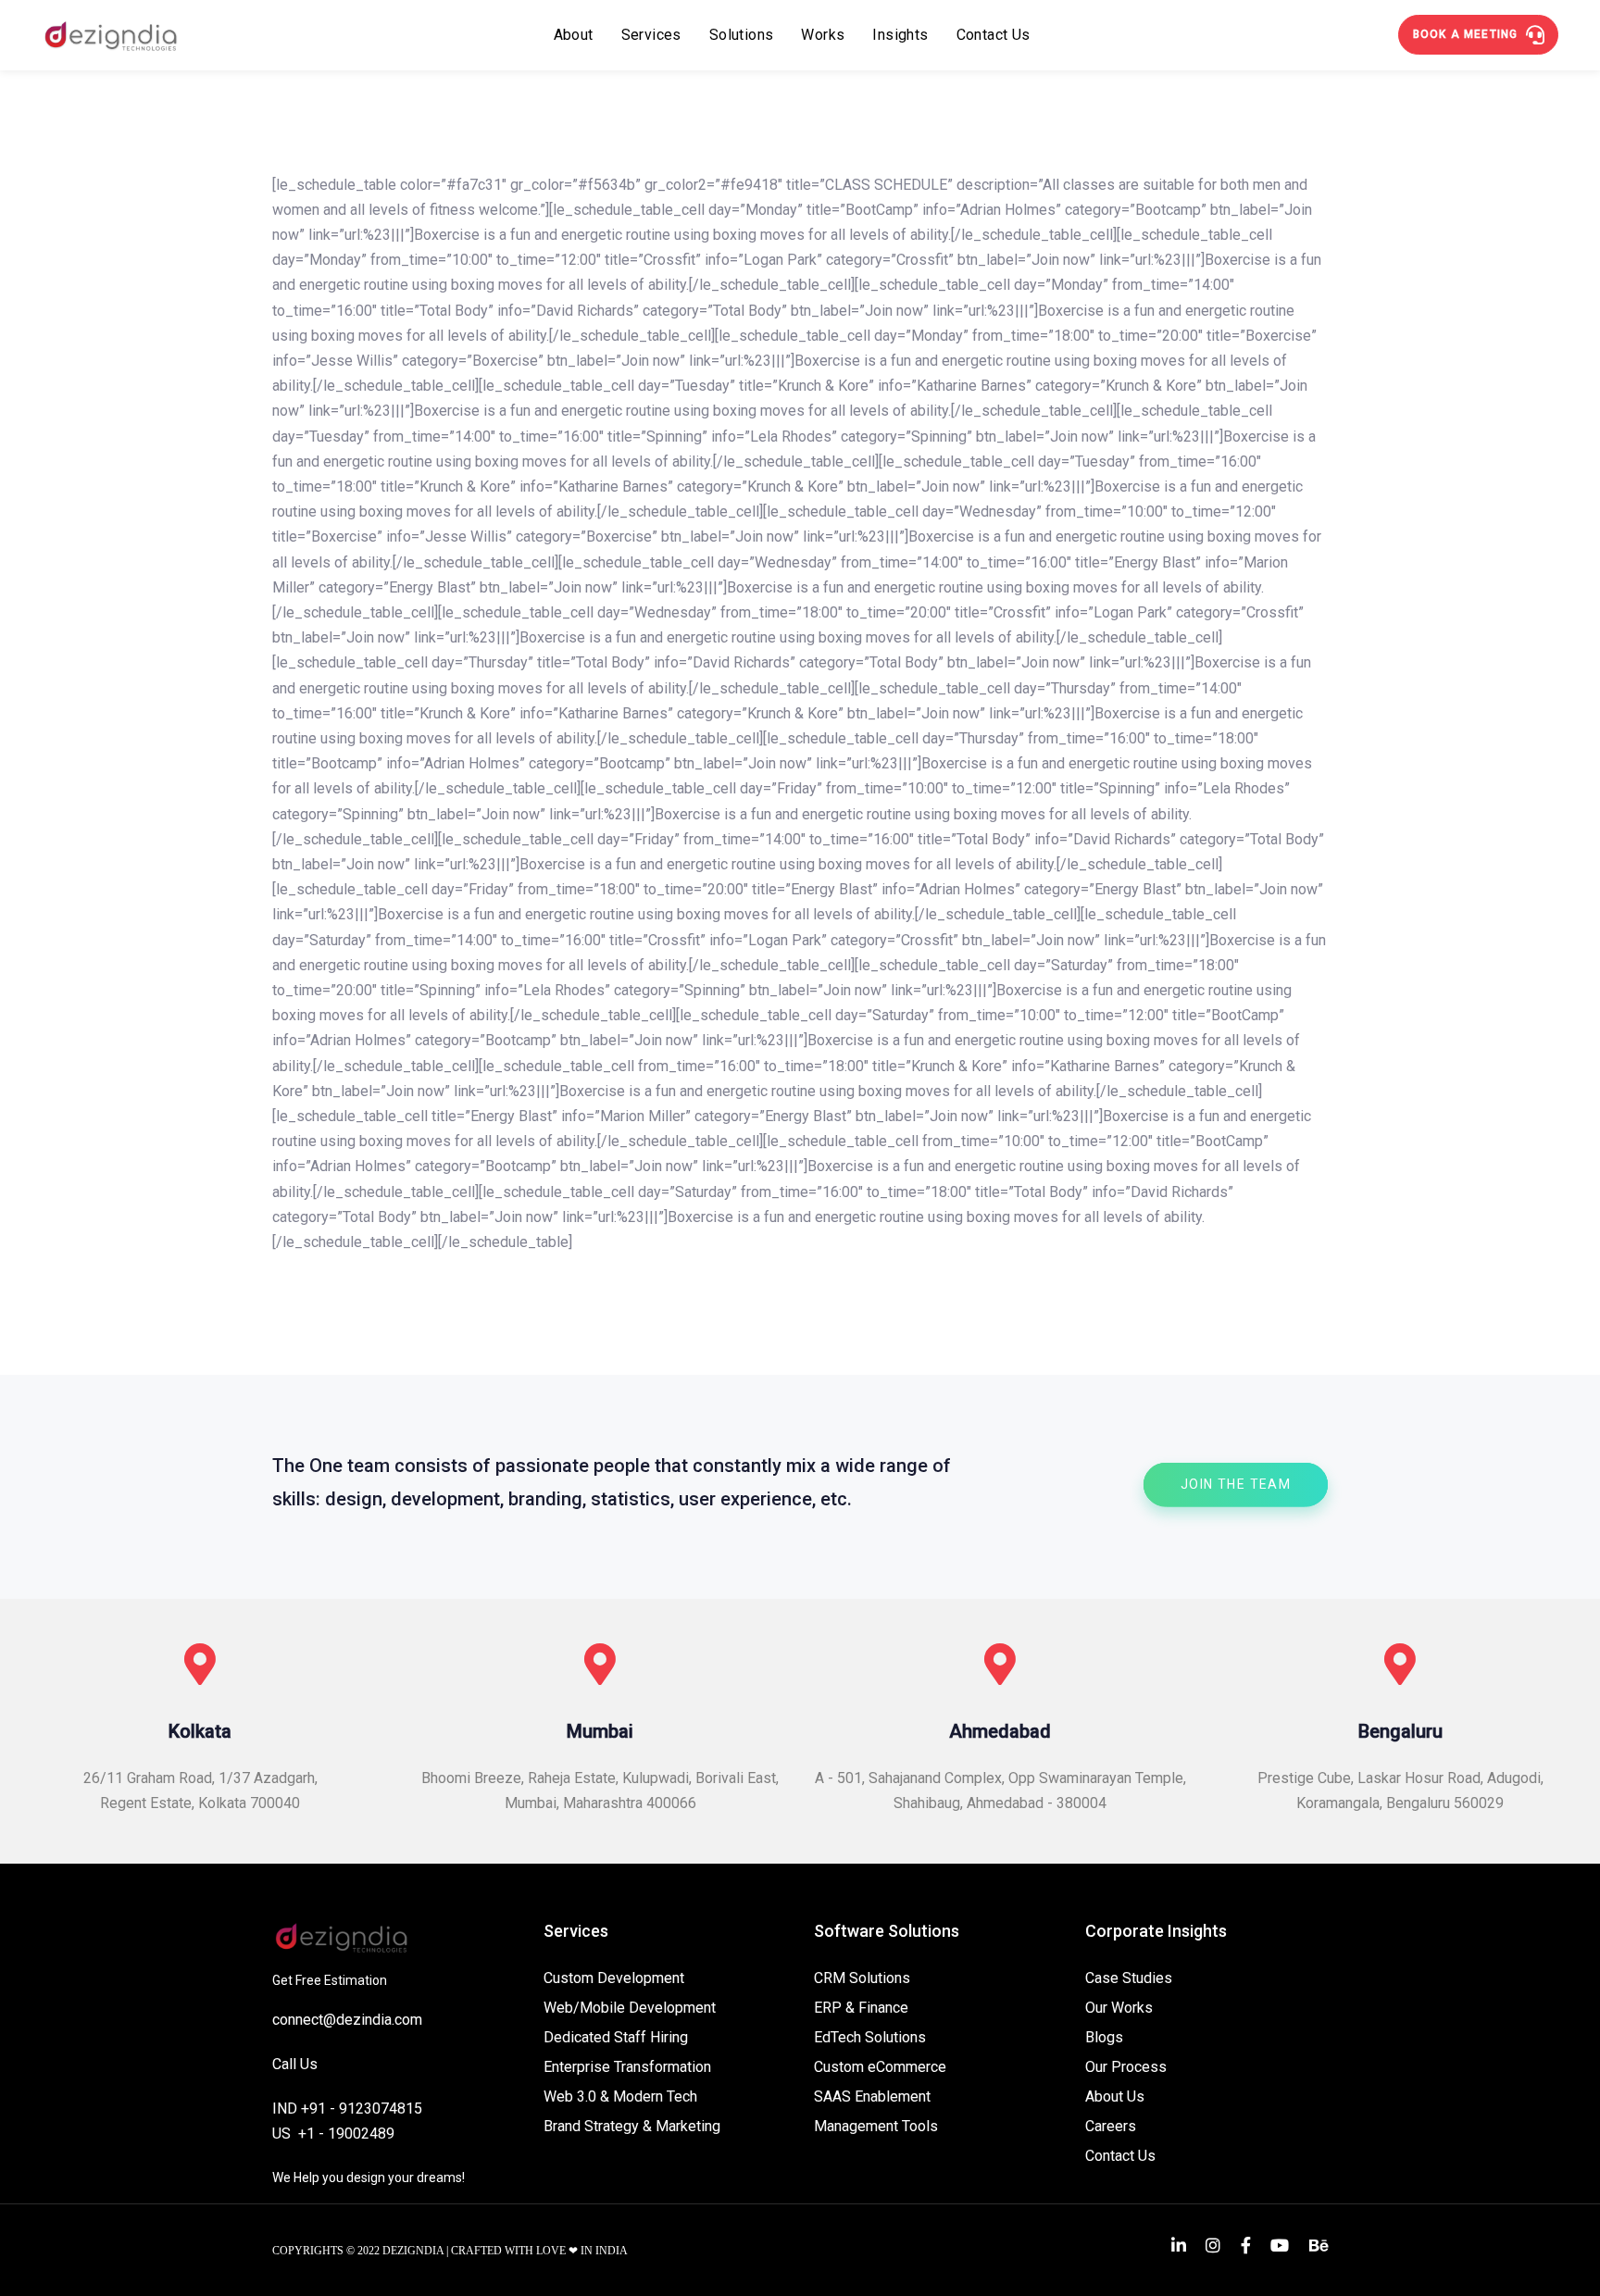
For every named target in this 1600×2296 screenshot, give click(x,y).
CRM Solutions (862, 1978)
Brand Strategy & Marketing (632, 2126)
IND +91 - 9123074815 (347, 2109)
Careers (1111, 2126)
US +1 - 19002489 (333, 2134)
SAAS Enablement (872, 2096)
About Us (1115, 2096)
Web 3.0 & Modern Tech (620, 2096)
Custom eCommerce (880, 2067)
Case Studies (1129, 1978)
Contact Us (1120, 2156)
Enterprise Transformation (627, 2067)
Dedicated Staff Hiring (616, 2037)
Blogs (1104, 2037)
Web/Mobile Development (630, 2008)
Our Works (1119, 2008)
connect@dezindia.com (347, 2020)
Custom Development (614, 1978)
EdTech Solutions (870, 2037)
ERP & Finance (861, 2008)
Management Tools (876, 2126)
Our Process (1126, 2067)
